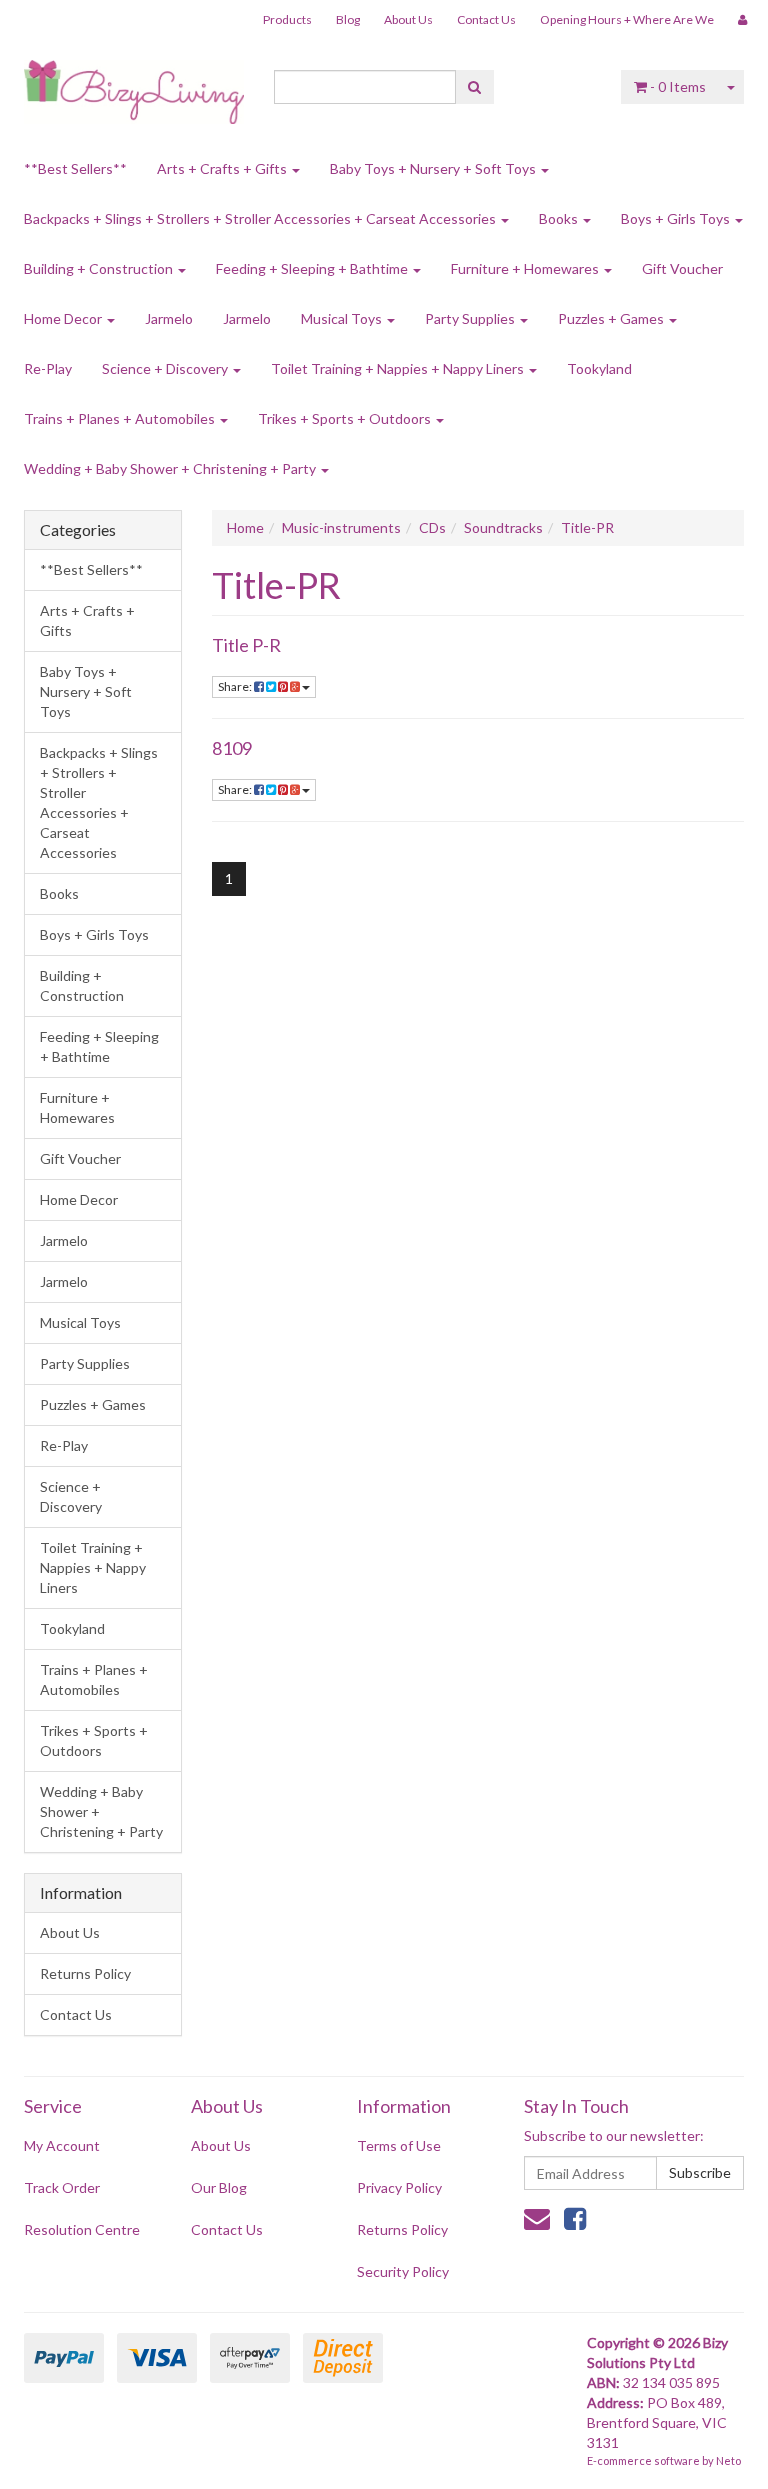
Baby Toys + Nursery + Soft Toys (434, 168)
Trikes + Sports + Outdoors (346, 418)
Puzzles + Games (612, 318)
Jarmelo (169, 318)
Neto (728, 2460)
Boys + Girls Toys (677, 218)
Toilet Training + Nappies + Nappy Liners (399, 368)
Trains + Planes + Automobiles (121, 418)
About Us (408, 19)
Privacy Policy (399, 2187)
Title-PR (587, 527)
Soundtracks (503, 527)
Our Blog (219, 2187)
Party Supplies (471, 318)
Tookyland (599, 368)
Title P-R (246, 645)
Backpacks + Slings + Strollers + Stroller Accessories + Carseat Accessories (261, 218)
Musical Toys (343, 318)
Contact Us (486, 19)
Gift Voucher (682, 268)
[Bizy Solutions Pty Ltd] (134, 85)
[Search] (474, 87)
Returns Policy (85, 1973)
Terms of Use (399, 2145)
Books (560, 218)
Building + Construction (100, 268)
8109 (232, 748)
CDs (432, 527)
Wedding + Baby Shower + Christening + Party (171, 468)
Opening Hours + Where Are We (627, 19)
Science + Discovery (166, 368)
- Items (678, 86)
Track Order (62, 2187)
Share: (236, 686)
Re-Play (48, 368)
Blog (348, 19)
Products (287, 19)
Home (245, 527)
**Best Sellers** (75, 168)
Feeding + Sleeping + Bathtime (313, 268)
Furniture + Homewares (526, 268)
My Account (62, 2145)
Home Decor (64, 318)
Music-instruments (341, 527)
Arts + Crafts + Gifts (223, 168)
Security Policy (403, 2271)
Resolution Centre (82, 2229)
